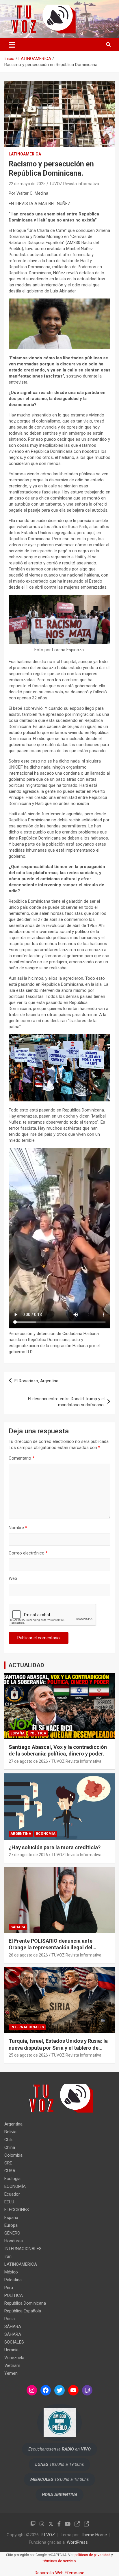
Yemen (11, 2373)
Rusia (10, 2319)
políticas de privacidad (92, 2555)
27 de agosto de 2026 (28, 1761)
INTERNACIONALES (27, 2027)
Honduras (14, 2241)
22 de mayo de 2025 (27, 184)
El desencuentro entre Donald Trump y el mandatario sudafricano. (66, 1402)
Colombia (13, 2155)
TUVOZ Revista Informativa (74, 184)
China (10, 2147)
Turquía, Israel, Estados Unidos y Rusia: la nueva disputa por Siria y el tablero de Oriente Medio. (58, 2048)
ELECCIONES (17, 2210)
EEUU (9, 2202)
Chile (9, 2140)
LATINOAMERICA (25, 154)
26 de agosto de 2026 (28, 1955)
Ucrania (11, 2350)
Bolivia (10, 2132)
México (11, 2272)
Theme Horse (94, 2535)
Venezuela (14, 2358)
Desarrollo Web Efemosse (59, 2573)
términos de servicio (59, 2561)
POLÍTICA (38, 1733)
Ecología (12, 2179)
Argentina (21, 1834)
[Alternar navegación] (12, 45)
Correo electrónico (28, 1553)
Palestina (13, 2280)
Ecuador (12, 2194)
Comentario (22, 1458)
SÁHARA (18, 1927)
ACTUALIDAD (26, 1665)
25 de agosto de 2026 (28, 2055)
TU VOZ (47, 2535)
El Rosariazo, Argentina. (37, 1381)
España (17, 1733)
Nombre (18, 1528)
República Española (23, 2311)
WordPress (77, 2542)
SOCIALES (14, 2342)
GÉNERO (12, 2233)
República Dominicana (25, 2303)
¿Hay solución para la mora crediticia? (55, 1847)
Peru (9, 2288)
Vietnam (12, 2365)
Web (13, 1578)
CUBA (10, 2171)
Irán (8, 2256)
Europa (11, 2225)
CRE (8, 2163)
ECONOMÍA (46, 1834)
